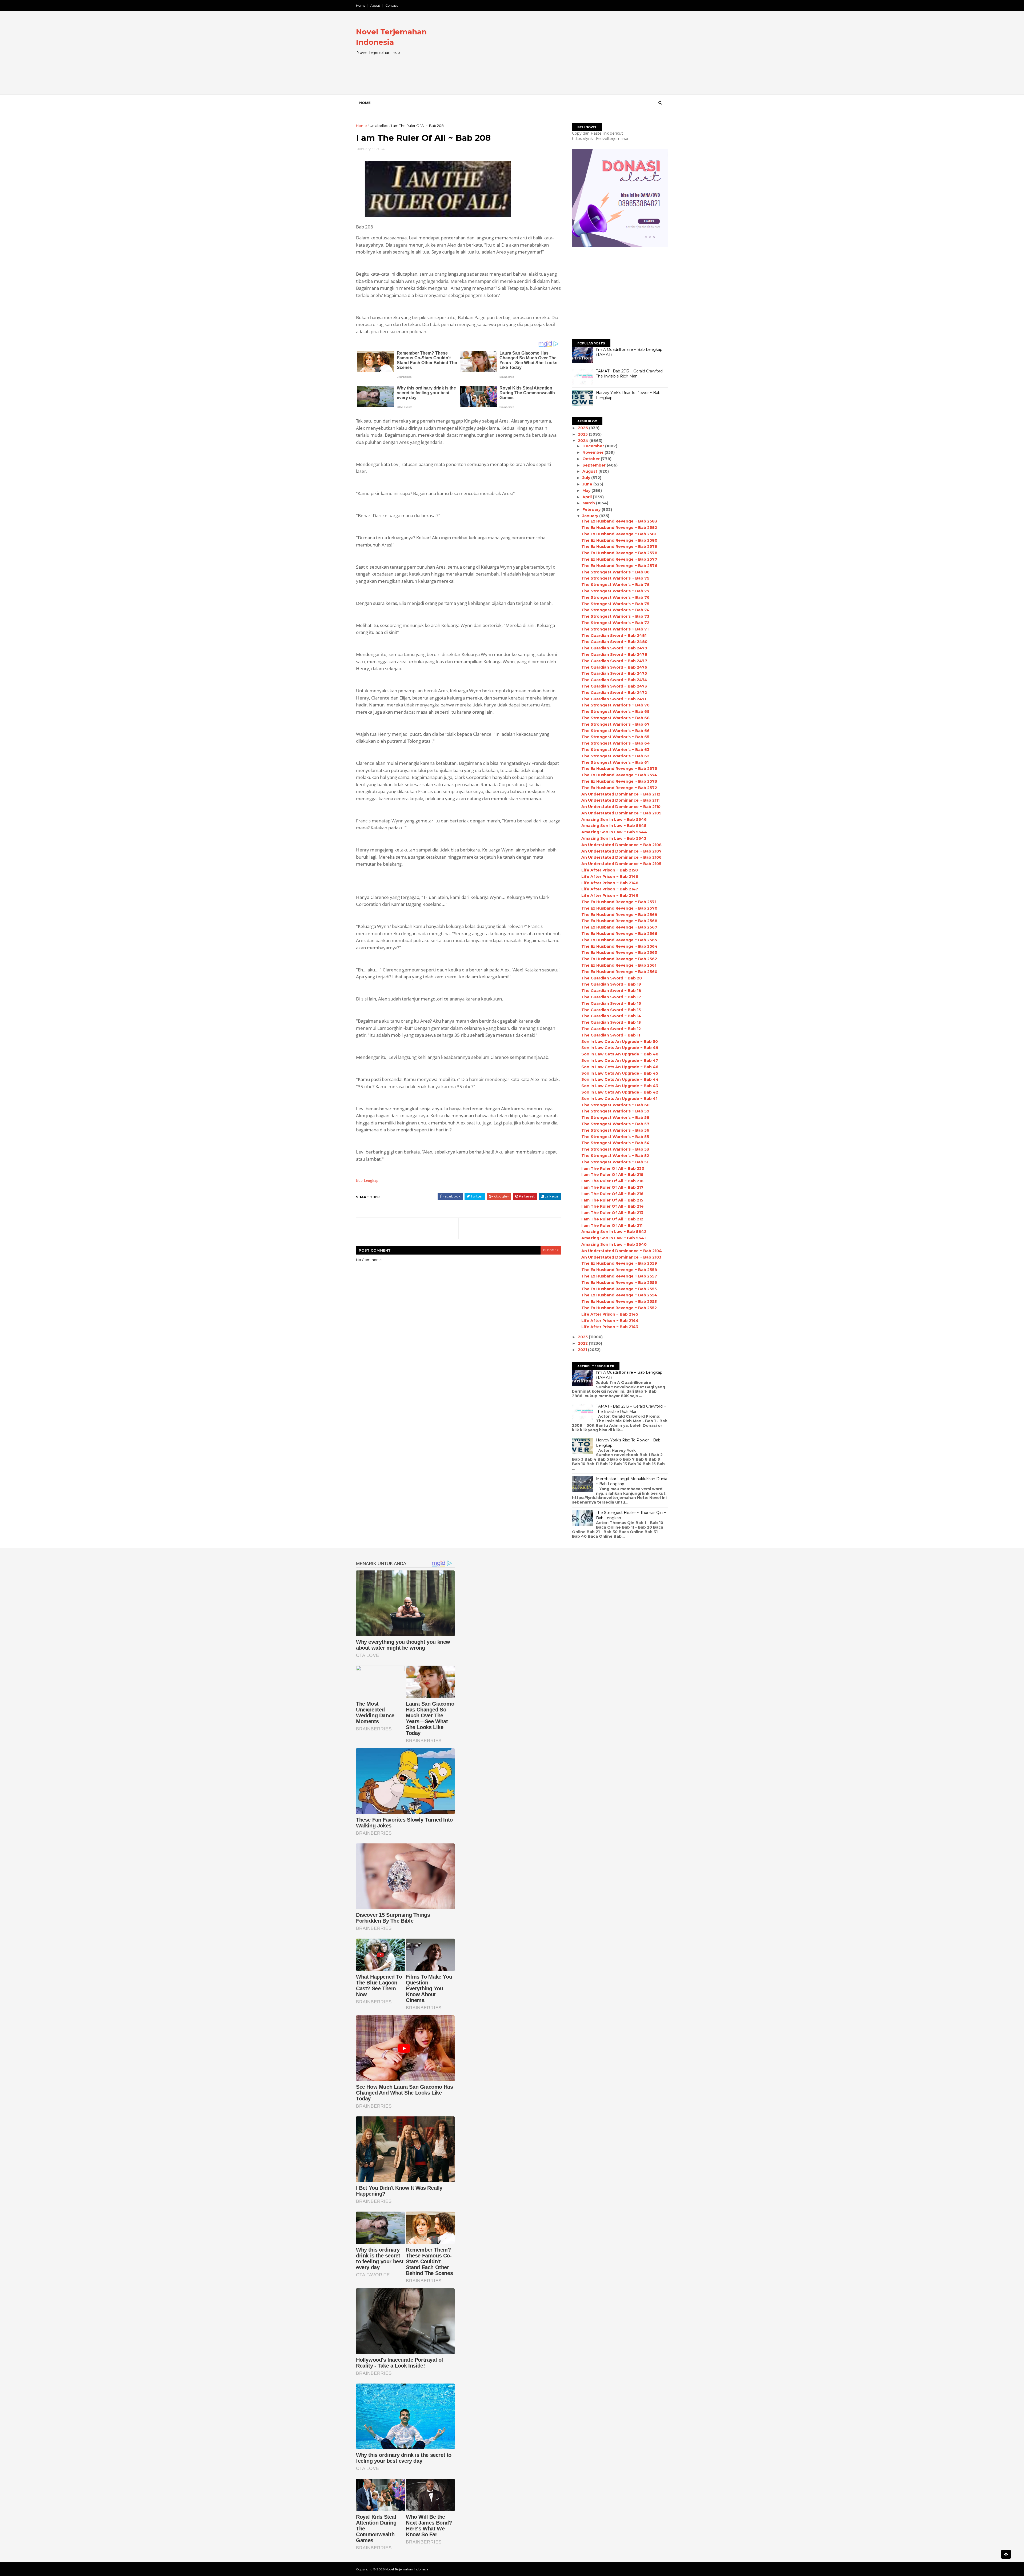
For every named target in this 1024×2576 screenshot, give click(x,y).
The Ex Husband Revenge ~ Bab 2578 (619, 553)
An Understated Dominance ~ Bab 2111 (620, 800)
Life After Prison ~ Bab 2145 (610, 1314)
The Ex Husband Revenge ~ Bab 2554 (619, 1295)
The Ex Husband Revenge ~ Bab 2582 (619, 528)
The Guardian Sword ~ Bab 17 (611, 997)
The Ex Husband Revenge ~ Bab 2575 (619, 769)
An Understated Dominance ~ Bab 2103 (621, 1257)
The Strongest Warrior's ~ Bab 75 (615, 604)
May (587, 491)
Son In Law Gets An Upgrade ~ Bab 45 (620, 1073)
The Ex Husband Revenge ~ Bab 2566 (619, 934)
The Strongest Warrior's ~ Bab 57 (615, 1124)
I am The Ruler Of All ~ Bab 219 (612, 1175)
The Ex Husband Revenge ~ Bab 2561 (619, 965)
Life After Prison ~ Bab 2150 (610, 870)
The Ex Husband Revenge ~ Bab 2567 (619, 927)
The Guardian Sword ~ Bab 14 (611, 1016)
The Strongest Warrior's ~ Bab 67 (615, 724)
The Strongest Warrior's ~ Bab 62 (615, 756)
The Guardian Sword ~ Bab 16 (611, 1003)
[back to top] (1006, 2554)
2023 (583, 1337)
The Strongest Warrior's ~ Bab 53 (615, 1149)
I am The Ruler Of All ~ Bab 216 (612, 1194)
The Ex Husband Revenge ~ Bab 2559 (619, 1263)
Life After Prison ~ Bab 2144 (610, 1321)
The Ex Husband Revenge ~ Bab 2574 (619, 775)
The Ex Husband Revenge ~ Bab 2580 (619, 540)
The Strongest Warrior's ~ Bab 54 (615, 1143)
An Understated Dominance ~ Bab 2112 (621, 794)
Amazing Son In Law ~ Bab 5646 (614, 819)
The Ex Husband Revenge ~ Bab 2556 (619, 1283)
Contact (392, 5)
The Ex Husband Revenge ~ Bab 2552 (619, 1308)
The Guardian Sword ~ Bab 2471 (614, 699)
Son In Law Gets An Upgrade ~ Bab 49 (620, 1048)
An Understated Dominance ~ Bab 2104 (622, 1251)
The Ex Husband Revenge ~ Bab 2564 (619, 946)
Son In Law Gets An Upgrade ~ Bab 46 (620, 1067)
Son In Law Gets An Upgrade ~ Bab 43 (620, 1086)
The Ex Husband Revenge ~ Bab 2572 (619, 788)
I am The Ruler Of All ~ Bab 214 (613, 1206)
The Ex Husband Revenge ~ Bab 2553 (619, 1301)
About (375, 5)
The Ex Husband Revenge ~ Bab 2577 (619, 559)
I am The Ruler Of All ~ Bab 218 (612, 1181)
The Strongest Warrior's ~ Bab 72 (615, 623)
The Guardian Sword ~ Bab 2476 (614, 667)
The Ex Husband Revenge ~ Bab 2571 (619, 902)
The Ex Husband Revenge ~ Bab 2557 (619, 1276)
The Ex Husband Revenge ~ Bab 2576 (619, 566)
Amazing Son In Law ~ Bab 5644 (614, 832)
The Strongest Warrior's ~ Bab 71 (615, 629)
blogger (551, 1250)
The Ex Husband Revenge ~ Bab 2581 (619, 534)
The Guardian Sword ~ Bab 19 (611, 984)
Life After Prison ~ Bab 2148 (610, 883)
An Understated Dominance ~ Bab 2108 (621, 845)
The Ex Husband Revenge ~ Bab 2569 (619, 915)
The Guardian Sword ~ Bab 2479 (614, 648)
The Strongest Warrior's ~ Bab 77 (615, 591)
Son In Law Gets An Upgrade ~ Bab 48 (620, 1054)
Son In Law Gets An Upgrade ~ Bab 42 (620, 1092)
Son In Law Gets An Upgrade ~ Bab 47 (620, 1060)
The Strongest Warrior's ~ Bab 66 (615, 731)
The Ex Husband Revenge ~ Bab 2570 (619, 908)
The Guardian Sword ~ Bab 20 (612, 978)
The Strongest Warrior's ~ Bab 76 (615, 597)
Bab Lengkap (367, 1180)
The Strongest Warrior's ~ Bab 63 (615, 750)
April (588, 497)
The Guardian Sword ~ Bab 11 (611, 1035)
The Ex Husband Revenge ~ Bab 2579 (619, 546)
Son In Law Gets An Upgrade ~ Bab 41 (619, 1099)
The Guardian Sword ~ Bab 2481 (614, 636)
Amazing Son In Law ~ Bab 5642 (614, 1232)
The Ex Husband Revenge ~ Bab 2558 (619, 1270)
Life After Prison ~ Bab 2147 (610, 889)
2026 (583, 428)
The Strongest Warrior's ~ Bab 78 (615, 585)
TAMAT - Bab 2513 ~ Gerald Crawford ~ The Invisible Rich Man (631, 374)
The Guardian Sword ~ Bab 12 (611, 1029)
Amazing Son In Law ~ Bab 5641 (613, 1238)
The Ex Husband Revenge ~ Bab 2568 (619, 921)
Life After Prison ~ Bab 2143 (610, 1327)
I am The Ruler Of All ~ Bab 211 (612, 1225)
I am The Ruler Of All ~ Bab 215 (612, 1200)
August (590, 471)
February (592, 509)
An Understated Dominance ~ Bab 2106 (621, 857)
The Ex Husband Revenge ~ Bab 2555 (619, 1289)
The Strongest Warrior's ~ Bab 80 (615, 572)
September (595, 465)
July (587, 478)
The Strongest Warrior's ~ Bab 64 (616, 743)
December (594, 446)
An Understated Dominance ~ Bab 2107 (621, 851)
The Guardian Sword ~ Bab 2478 (614, 654)
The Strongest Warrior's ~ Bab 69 (615, 712)
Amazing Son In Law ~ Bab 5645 (614, 826)
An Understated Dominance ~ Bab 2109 (621, 813)
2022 (583, 1343)
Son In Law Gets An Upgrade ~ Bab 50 (620, 1042)
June (588, 484)
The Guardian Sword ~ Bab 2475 (614, 673)
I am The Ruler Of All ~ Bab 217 (612, 1187)
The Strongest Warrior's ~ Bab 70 (615, 705)
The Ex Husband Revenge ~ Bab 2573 (619, 781)
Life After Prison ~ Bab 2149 (610, 877)
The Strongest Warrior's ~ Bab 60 (615, 1105)
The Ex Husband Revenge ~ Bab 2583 (619, 521)
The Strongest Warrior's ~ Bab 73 (615, 616)
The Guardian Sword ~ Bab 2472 (614, 693)
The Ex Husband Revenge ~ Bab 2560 (619, 972)
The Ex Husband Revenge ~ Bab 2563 (619, 953)
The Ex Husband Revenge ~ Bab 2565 (619, 940)
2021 (583, 1350)
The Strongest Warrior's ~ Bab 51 (615, 1162)
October (592, 459)
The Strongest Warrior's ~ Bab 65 (615, 737)
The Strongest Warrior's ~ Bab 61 (615, 762)
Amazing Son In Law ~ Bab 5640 (614, 1244)
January (591, 516)
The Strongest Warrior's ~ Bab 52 (615, 1156)
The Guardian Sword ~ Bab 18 (611, 991)
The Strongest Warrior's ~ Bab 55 (615, 1137)
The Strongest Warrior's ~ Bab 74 (615, 610)
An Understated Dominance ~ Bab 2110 (621, 807)
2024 (584, 441)
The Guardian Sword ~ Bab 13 (611, 1022)
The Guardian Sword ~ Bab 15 (611, 1010)
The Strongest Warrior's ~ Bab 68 (615, 718)
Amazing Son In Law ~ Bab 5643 (614, 838)
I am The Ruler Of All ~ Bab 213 (612, 1213)
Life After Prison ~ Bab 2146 (610, 895)
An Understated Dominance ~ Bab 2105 (621, 864)
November (593, 452)
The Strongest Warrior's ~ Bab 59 (615, 1111)
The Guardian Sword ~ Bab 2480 (614, 642)
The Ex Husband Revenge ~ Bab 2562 (619, 959)
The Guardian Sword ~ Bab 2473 (614, 686)
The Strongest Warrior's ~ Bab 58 (615, 1118)
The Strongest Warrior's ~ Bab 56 (615, 1130)
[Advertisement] (571, 57)
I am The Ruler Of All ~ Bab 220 (613, 1168)
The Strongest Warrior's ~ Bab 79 (615, 578)
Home (361, 5)
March (589, 503)
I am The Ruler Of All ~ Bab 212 (612, 1219)
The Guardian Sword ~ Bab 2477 (614, 661)
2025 (583, 434)
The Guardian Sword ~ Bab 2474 (614, 680)
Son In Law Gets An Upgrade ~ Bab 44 (620, 1079)
